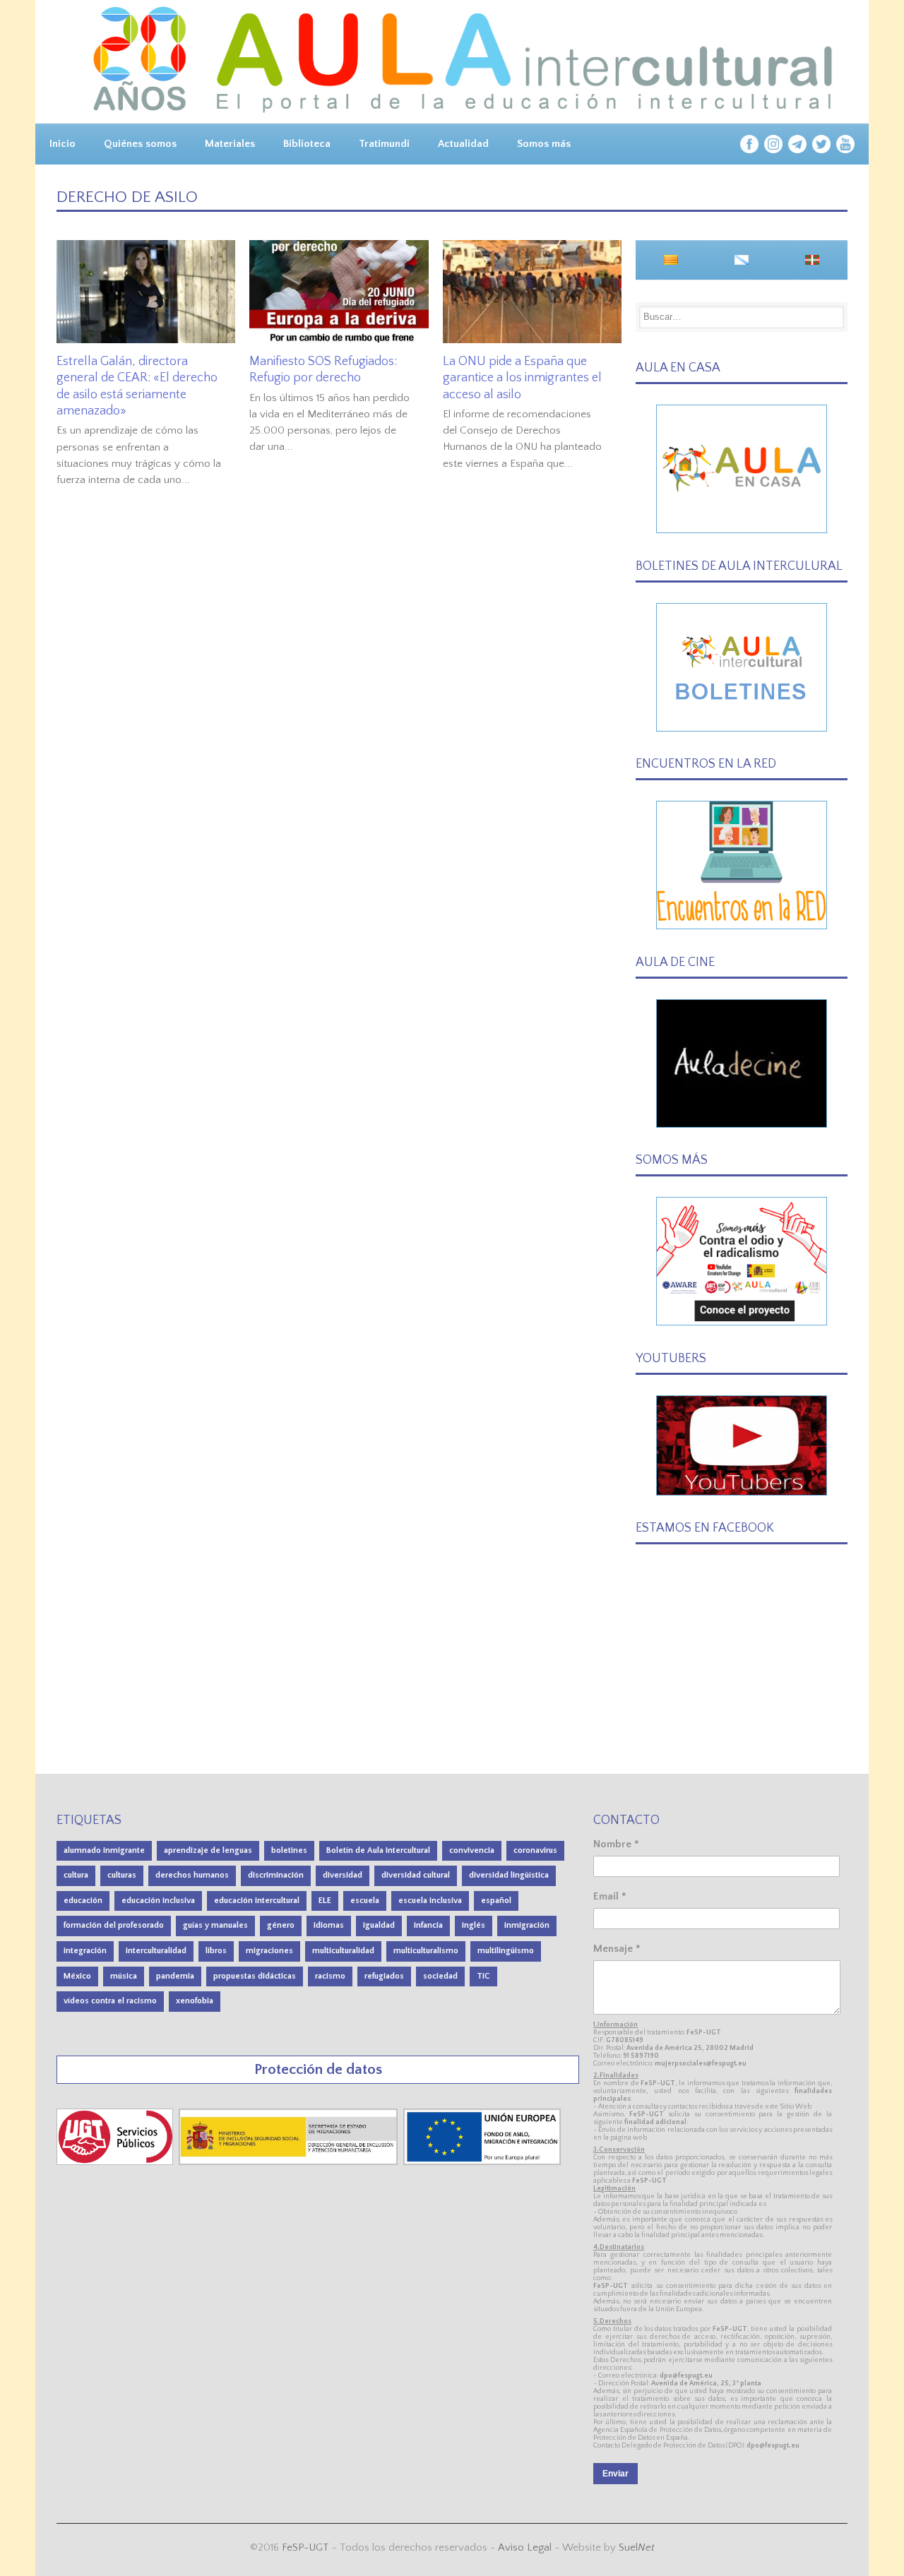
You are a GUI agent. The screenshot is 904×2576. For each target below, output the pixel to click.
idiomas (329, 1925)
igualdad (379, 1925)
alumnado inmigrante (104, 1850)
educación (83, 1901)
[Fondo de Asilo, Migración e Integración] (482, 2162)
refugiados (384, 1976)
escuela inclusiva (430, 1901)
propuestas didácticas (255, 1976)
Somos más (544, 144)
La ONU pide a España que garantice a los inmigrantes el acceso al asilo (522, 378)
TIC (483, 1976)
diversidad (343, 1875)
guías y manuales (215, 1925)
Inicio (63, 144)
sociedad (440, 1976)
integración (85, 1951)
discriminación (276, 1875)
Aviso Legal (525, 2547)
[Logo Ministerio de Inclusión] (290, 2162)
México (77, 1976)
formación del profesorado (114, 1925)
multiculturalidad (343, 1951)
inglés (474, 1925)
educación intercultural (257, 1901)
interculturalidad (156, 1951)
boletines (289, 1850)
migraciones (269, 1951)
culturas (122, 1875)
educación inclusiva (158, 1901)
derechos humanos (192, 1875)
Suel (637, 2547)
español (496, 1901)
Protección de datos (318, 2069)
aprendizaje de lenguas (208, 1850)
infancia (428, 1925)
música (124, 1976)
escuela (365, 1901)
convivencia (472, 1850)
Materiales (230, 144)
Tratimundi (384, 144)
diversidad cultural (416, 1875)
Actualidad (463, 144)
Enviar (615, 2474)
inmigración (527, 1925)
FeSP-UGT (305, 2547)
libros (216, 1951)
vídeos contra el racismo (110, 2001)
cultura (76, 1875)
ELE (325, 1901)
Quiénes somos (140, 144)
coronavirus (535, 1850)
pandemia (175, 1976)
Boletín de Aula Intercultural (378, 1850)
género (281, 1925)
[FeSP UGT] (116, 2162)
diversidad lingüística (509, 1875)
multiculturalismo (426, 1951)
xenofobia (195, 2001)
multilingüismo (506, 1951)
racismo (330, 1976)
